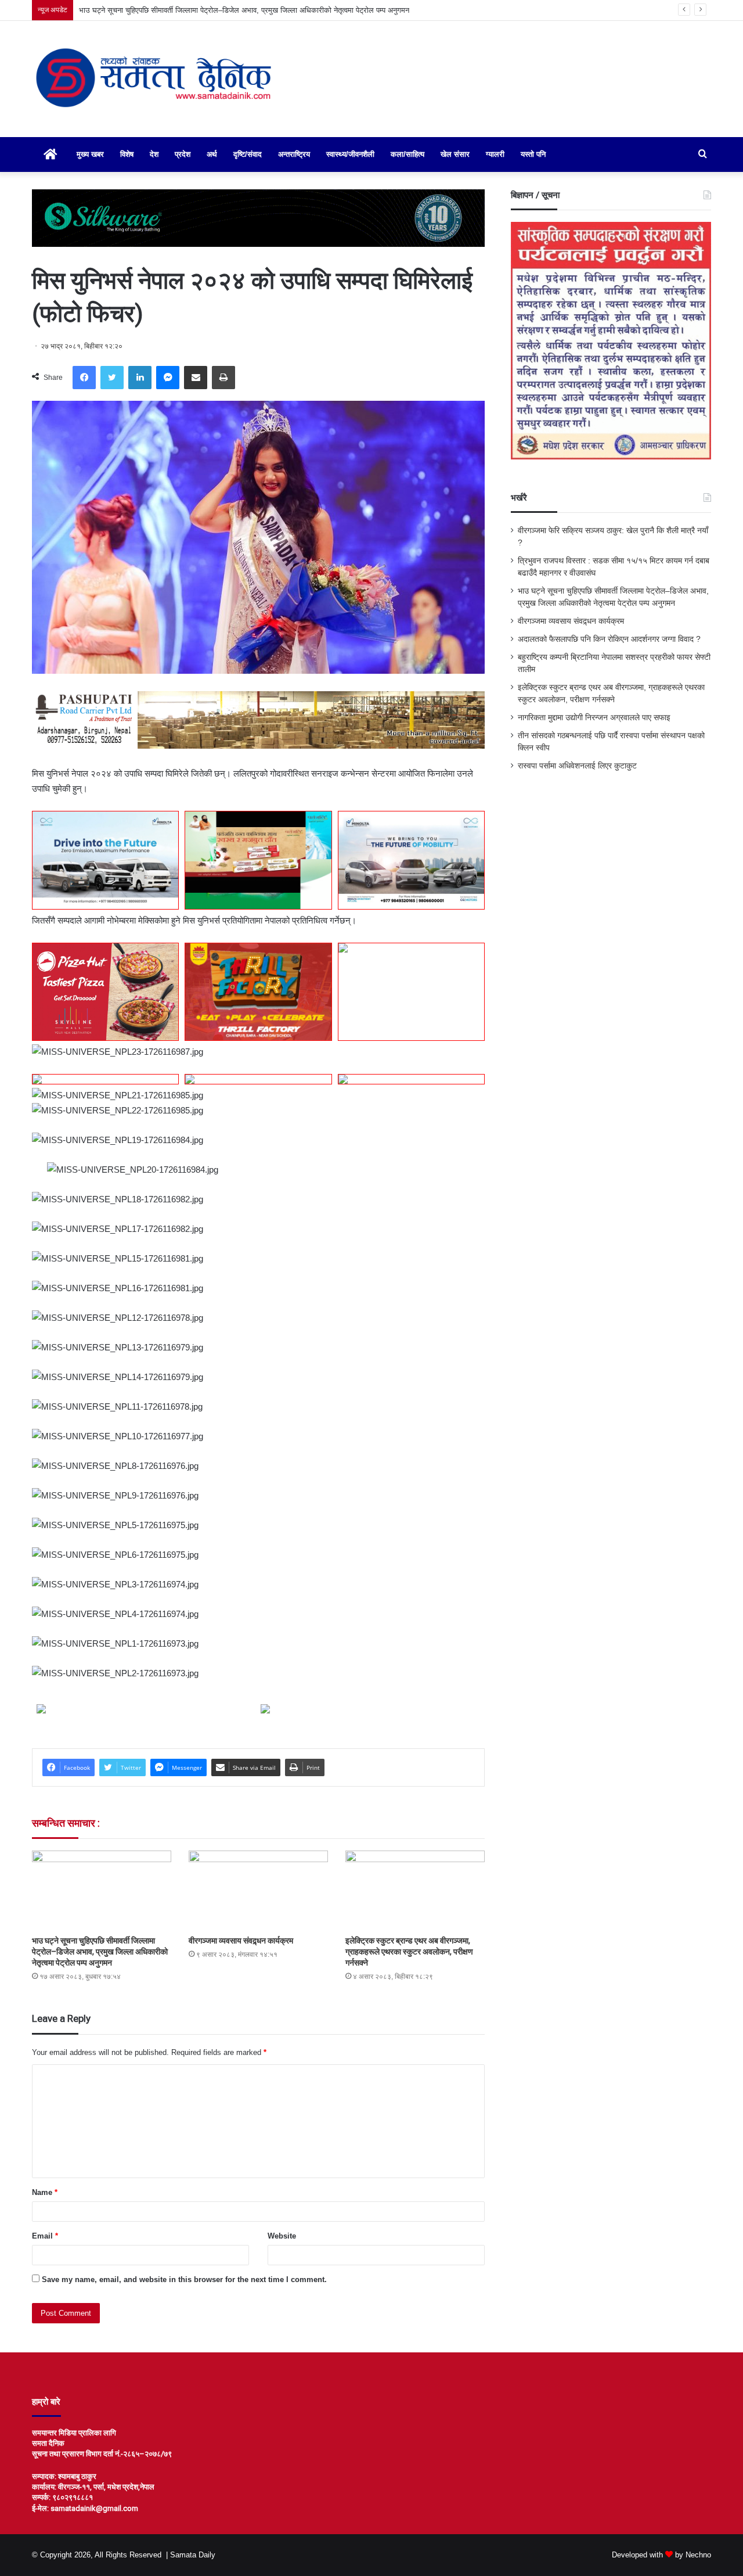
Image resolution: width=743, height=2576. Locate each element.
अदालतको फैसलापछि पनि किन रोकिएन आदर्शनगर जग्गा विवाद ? (609, 639)
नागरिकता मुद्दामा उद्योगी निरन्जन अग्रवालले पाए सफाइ (594, 718)
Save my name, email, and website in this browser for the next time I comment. (184, 2279)
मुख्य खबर (90, 154)
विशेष (127, 154)
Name (45, 2192)
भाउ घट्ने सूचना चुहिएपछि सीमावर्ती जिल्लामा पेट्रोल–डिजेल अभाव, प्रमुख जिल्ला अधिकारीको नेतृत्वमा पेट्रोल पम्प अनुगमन (100, 1952)
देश (154, 154)
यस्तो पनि (533, 154)
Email (45, 2236)
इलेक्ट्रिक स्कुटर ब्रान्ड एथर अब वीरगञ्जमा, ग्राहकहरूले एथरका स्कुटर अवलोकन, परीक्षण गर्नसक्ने (409, 1952)
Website (282, 2236)
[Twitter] (112, 378)
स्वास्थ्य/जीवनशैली (350, 154)
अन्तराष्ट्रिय (294, 154)
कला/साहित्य (407, 154)
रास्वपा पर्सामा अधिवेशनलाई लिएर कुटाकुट (577, 766)
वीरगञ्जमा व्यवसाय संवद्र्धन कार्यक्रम (241, 1941)
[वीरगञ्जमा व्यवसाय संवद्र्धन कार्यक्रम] (258, 1890)
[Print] (223, 378)
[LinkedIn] (140, 378)
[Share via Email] (196, 378)
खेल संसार (455, 154)
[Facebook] (84, 378)
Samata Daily (193, 2555)
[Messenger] (168, 378)
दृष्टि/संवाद (248, 154)
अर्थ (212, 154)
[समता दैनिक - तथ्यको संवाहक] (154, 79)
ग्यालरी (495, 154)
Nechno (698, 2555)
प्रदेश (183, 154)
